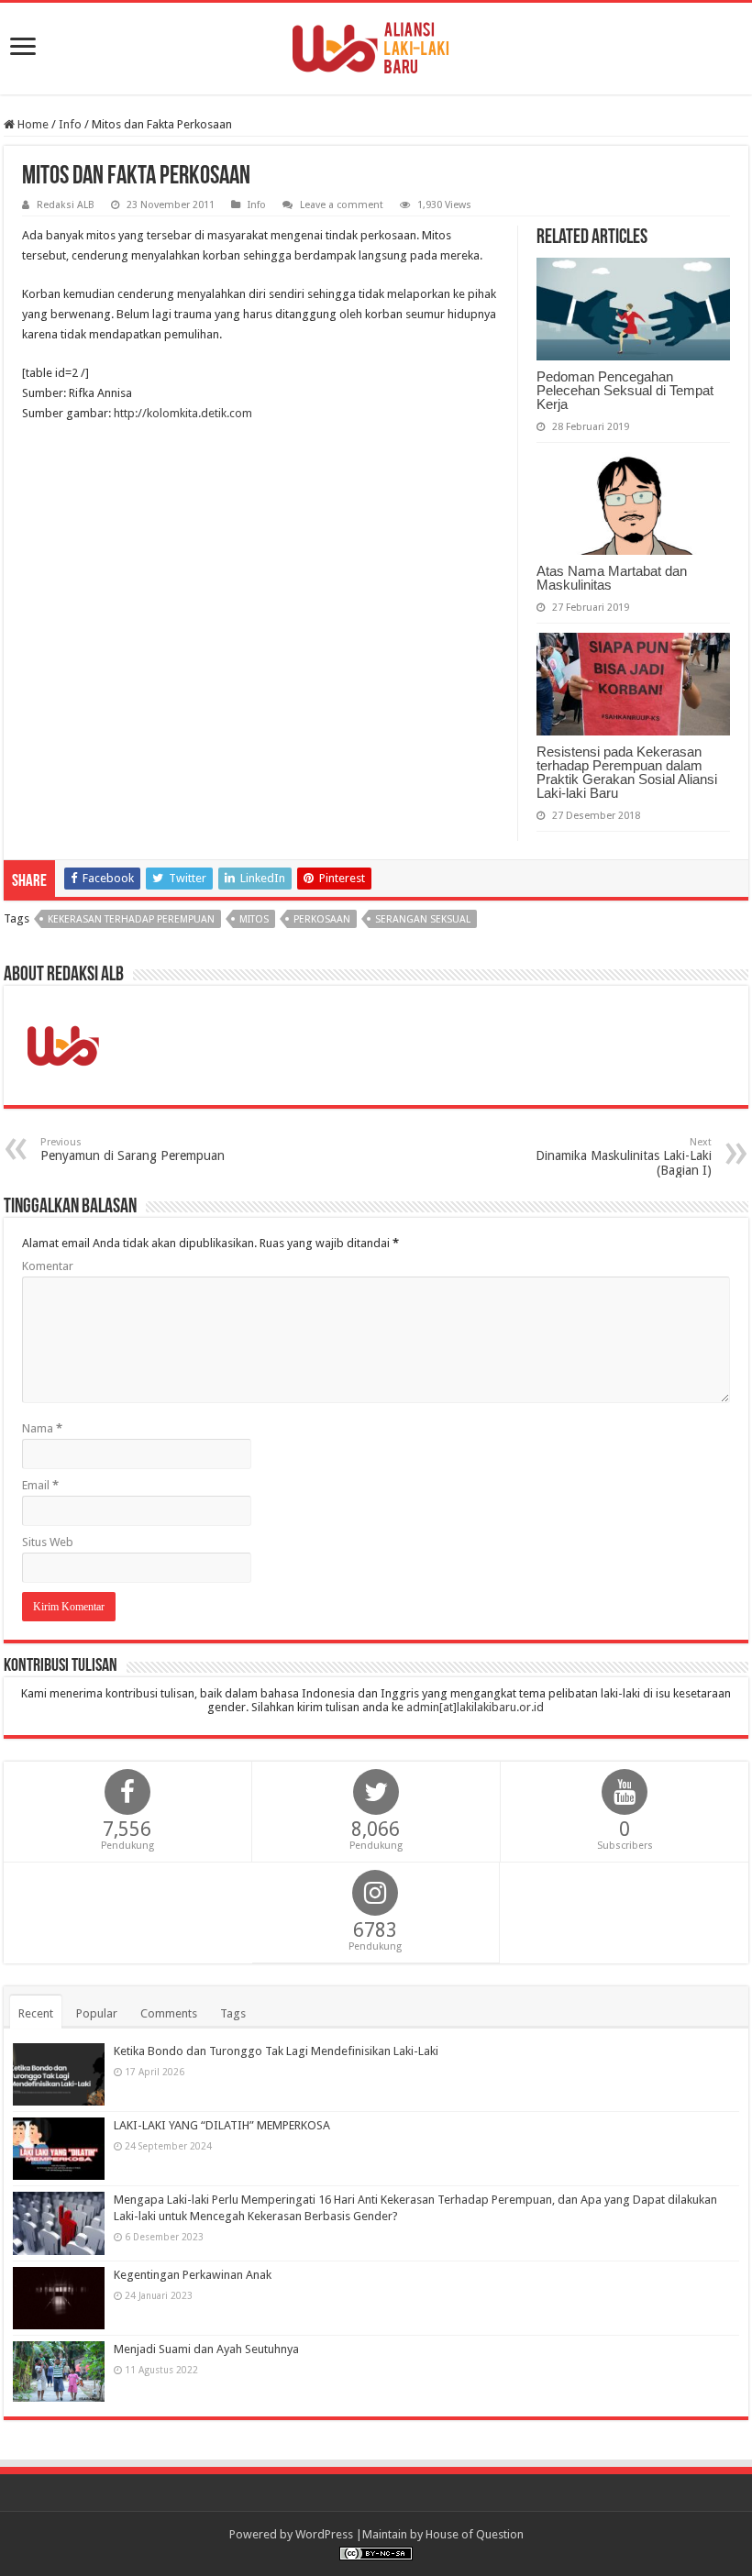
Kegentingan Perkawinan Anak (193, 2275)
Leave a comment (342, 205)
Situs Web (48, 1542)
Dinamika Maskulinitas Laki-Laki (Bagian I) (624, 1157)
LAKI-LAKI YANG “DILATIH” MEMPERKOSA (222, 2125)
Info (70, 124)
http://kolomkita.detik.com (183, 413)
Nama (42, 1428)
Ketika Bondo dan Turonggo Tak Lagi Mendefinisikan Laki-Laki (276, 2051)
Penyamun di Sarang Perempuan (133, 1150)
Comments (169, 2013)
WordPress (324, 2534)
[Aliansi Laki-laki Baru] (376, 45)
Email (40, 1485)
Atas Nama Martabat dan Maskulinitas (612, 578)
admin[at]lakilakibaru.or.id (475, 1707)
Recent (36, 2013)
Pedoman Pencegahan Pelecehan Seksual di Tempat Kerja (625, 390)
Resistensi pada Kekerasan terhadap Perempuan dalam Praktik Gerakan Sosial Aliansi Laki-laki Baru (627, 772)
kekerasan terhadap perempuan (131, 919)
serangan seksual (423, 919)
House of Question (475, 2534)
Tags (233, 2013)
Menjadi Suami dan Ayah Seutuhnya (206, 2349)
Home (32, 124)
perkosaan (322, 919)
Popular (97, 2013)
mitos (254, 919)
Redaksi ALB (66, 205)
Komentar (48, 1266)
